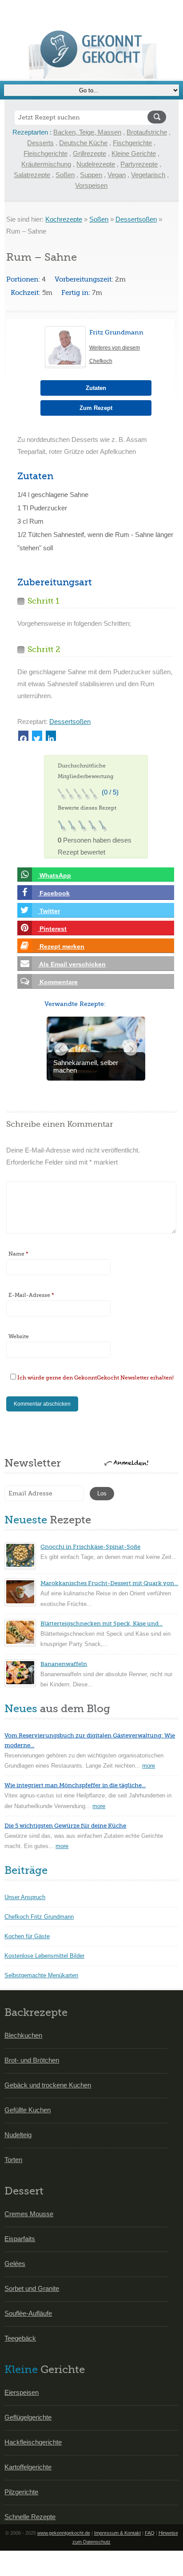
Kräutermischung (46, 164)
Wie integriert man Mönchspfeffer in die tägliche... (75, 1785)
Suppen (91, 175)
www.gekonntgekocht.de (64, 2533)
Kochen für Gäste (27, 1936)
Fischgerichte (132, 143)
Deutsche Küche (83, 143)
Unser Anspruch (25, 1897)
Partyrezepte (139, 164)
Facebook (54, 893)
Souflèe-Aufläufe (28, 2313)
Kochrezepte (64, 219)
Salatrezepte (32, 175)
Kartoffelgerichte (28, 2467)
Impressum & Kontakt (117, 2533)
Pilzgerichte (21, 2492)
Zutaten (96, 388)
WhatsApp (54, 875)
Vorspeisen (91, 185)
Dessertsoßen (136, 219)
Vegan (117, 175)
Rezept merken (61, 946)
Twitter (49, 911)
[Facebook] (23, 736)
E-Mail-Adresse (31, 1295)
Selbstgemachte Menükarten (41, 1975)
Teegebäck (20, 2338)
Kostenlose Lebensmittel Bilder (44, 1956)
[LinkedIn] (51, 736)
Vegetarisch (148, 175)
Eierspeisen (22, 2392)
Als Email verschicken (72, 964)
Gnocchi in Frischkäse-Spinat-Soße (90, 1547)
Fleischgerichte (46, 153)
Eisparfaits (20, 2239)
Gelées (15, 2264)
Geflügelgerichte (28, 2417)
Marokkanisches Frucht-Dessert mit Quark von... (109, 1583)
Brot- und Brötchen (32, 2060)
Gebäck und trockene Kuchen (48, 2085)
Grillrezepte (90, 153)
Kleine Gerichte (134, 153)
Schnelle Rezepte (30, 2517)
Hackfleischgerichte (33, 2442)
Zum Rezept (96, 408)
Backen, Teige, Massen (87, 132)
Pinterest (52, 929)
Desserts (40, 143)
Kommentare (58, 982)
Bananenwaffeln (64, 1664)
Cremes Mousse (29, 2214)
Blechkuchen (23, 2035)
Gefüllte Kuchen (28, 2110)
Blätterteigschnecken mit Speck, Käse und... (101, 1624)
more (149, 1766)
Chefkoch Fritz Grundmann (39, 1917)
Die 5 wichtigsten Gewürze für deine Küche (65, 1826)
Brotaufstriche (147, 132)
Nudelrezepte (96, 164)
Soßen (65, 175)
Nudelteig (18, 2135)
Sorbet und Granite (32, 2288)
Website (19, 1336)
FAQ (150, 2533)
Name (18, 1254)
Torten (13, 2160)
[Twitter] (37, 736)
